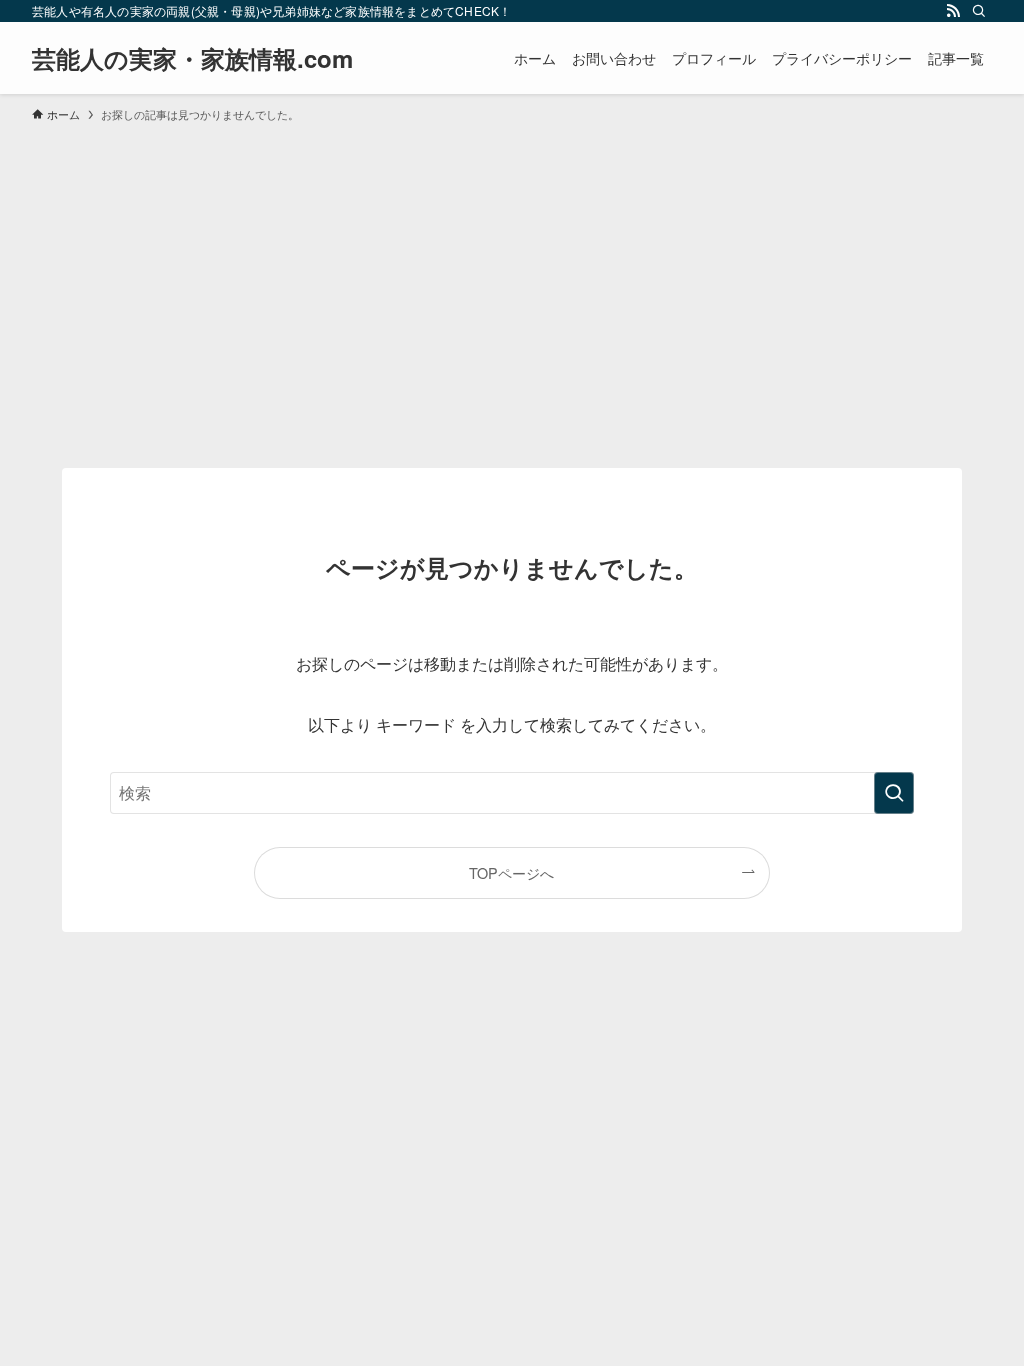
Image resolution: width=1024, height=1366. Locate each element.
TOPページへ (511, 872)
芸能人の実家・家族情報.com (192, 58)
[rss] (953, 11)
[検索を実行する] (894, 793)
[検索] (979, 11)
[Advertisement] (512, 286)
